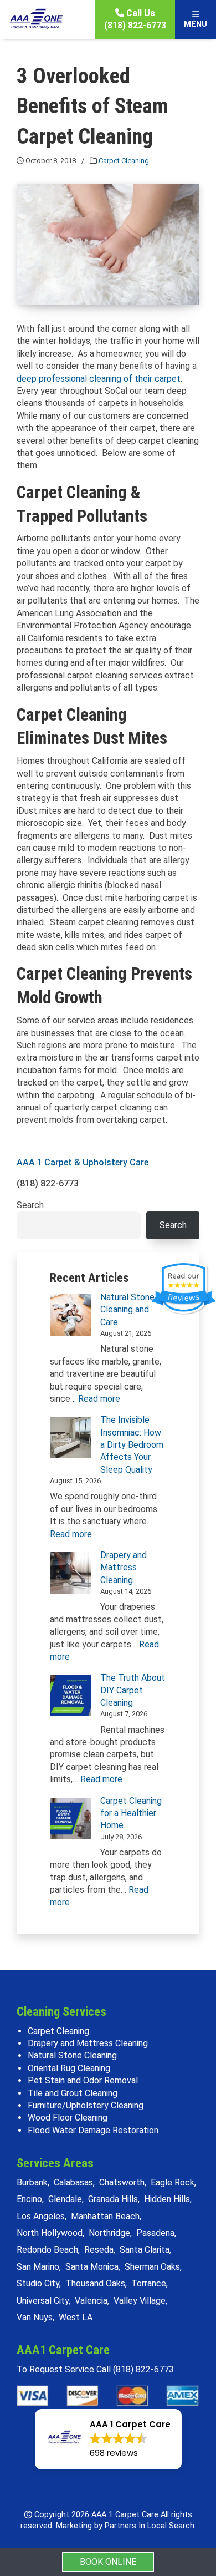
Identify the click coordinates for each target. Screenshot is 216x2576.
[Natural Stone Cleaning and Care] (71, 1315)
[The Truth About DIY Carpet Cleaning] (71, 1695)
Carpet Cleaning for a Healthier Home (131, 1813)
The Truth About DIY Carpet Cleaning (133, 1690)
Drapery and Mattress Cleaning (124, 1568)
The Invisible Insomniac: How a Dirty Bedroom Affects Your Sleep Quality (132, 1445)
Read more (99, 1399)
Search (30, 1205)
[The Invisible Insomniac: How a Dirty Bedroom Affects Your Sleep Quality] (71, 1437)
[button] (108, 2439)
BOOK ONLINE (108, 2562)
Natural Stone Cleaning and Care (127, 1310)
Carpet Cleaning (124, 161)
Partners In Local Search (150, 2526)
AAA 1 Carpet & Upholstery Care (83, 1162)
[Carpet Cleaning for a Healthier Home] (71, 1819)
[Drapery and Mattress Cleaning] (71, 1573)
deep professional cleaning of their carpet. (99, 379)
